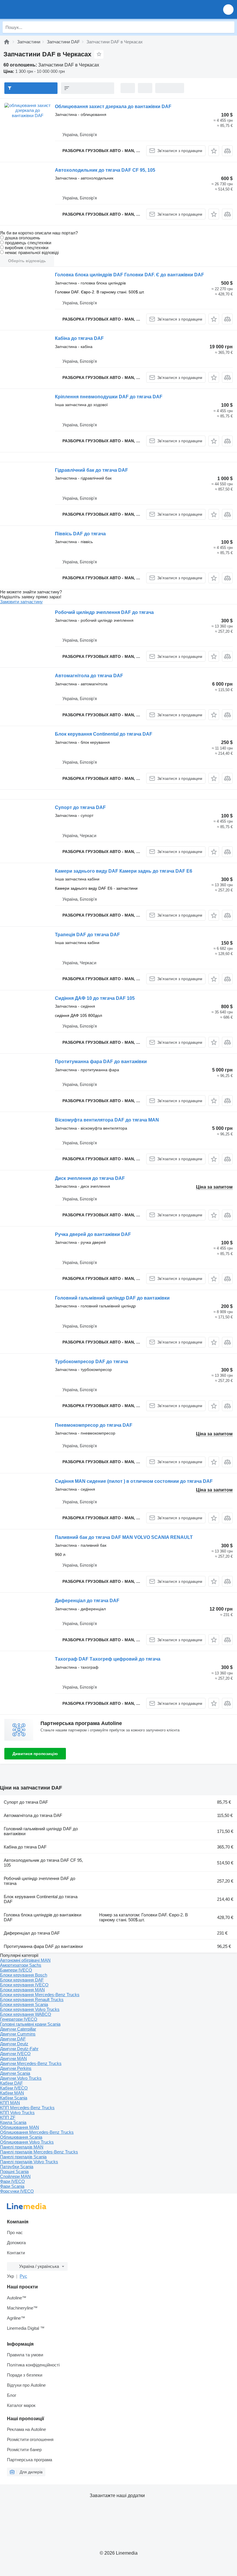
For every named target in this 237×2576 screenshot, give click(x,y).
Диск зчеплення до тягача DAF (90, 1178)
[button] (228, 9)
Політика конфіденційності (33, 2365)
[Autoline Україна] (37, 9)
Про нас (15, 2232)
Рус (23, 2276)
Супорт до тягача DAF (80, 807)
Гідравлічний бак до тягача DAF (91, 470)
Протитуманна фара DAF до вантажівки (101, 1062)
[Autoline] (7, 42)
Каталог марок (21, 2405)
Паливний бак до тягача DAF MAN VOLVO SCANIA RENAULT (124, 1537)
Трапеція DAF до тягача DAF (87, 935)
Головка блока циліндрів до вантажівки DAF (42, 1917)
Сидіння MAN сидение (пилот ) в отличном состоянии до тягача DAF (134, 1481)
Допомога (16, 2243)
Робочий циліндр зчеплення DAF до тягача (104, 612)
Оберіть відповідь (27, 261)
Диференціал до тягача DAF (87, 1601)
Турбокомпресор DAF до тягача (91, 1362)
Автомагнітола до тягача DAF (89, 676)
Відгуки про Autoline (26, 2385)
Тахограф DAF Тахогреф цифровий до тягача (108, 1659)
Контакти (16, 2253)
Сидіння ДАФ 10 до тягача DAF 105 (95, 998)
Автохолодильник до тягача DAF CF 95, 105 (105, 170)
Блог (12, 2395)
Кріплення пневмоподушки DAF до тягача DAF (109, 397)
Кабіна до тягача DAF (79, 338)
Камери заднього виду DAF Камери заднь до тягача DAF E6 (124, 871)
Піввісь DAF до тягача (80, 534)
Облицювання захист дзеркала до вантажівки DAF (113, 107)
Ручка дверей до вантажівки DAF (93, 1234)
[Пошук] (229, 27)
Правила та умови (25, 2355)
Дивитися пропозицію (35, 1754)
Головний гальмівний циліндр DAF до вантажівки (112, 1298)
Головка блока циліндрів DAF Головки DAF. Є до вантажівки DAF (129, 275)
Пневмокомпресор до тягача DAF (94, 1425)
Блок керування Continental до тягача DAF (104, 734)
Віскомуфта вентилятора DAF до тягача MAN (107, 1120)
